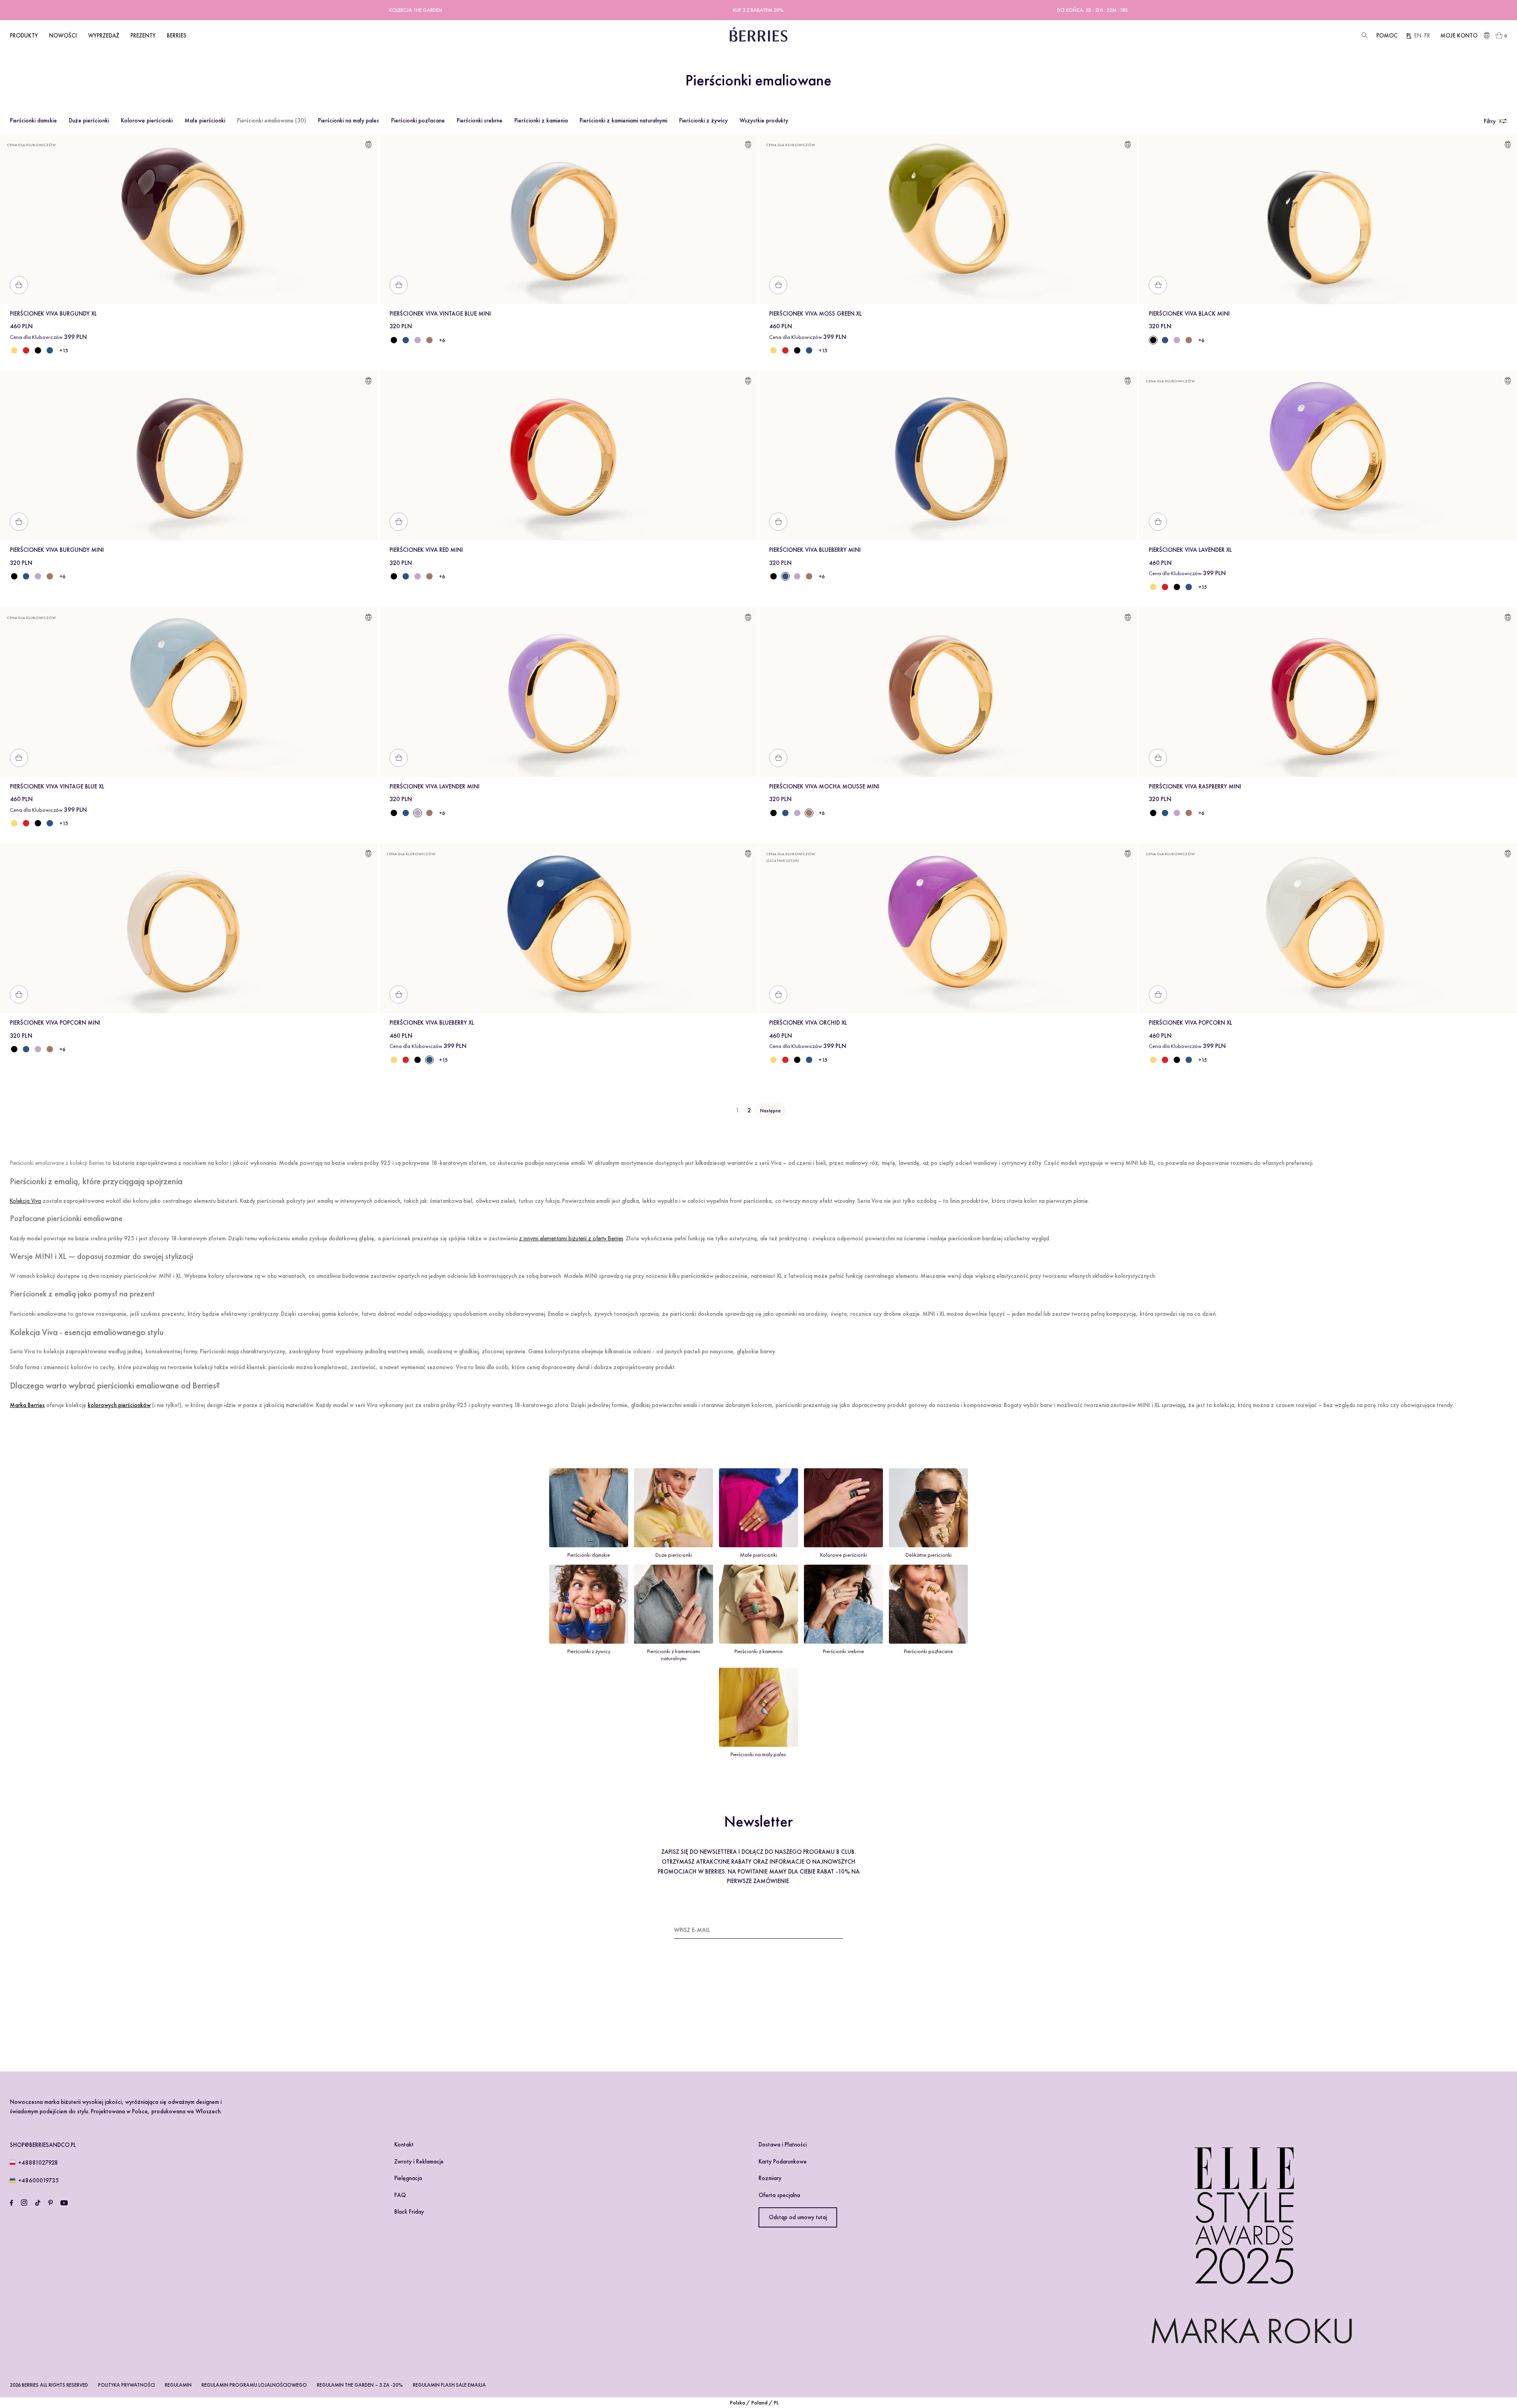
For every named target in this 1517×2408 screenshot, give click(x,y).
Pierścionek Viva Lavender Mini (435, 786)
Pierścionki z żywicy (703, 120)
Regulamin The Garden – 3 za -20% (360, 2385)
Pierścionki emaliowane (272, 120)
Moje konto (1459, 36)
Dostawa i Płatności (783, 2145)
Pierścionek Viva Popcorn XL (1190, 1023)
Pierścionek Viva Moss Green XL (815, 314)
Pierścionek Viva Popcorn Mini (55, 1023)
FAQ (400, 2195)
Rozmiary (770, 2178)
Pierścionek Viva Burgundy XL (53, 314)
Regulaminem (697, 2015)
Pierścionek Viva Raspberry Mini (1195, 786)
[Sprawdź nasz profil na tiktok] (38, 2203)
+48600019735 (39, 2180)
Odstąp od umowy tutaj (798, 2217)
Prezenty (143, 36)
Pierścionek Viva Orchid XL (808, 1023)
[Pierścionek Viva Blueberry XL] (50, 350)
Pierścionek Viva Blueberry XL (432, 1023)
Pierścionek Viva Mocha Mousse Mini (824, 786)
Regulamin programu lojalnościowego (254, 2385)
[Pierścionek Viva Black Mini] (394, 340)
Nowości (63, 36)
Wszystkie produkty (764, 120)
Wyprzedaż (104, 36)
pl (1409, 36)
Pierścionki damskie (33, 120)
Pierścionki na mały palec (349, 120)
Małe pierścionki (205, 120)
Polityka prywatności (126, 2385)
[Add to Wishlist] (368, 146)
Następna (770, 1111)
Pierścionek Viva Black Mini (1189, 314)
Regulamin (178, 2385)
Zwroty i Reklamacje (419, 2162)
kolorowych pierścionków (119, 1405)
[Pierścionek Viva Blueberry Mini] (406, 340)
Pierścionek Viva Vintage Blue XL (57, 786)
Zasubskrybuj (823, 1930)
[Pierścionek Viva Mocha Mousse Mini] (429, 340)
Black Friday (409, 2212)
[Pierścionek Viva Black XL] (38, 350)
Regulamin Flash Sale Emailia (449, 2385)
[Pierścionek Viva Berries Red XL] (26, 350)
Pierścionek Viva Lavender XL (1190, 550)
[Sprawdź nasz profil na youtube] (64, 2203)
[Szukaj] (1364, 36)
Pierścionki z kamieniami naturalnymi (623, 120)
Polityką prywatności (743, 2015)
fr (1427, 36)
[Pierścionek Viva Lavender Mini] (418, 340)
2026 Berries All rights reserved (49, 2385)
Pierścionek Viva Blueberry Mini (815, 550)
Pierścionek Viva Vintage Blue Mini (440, 314)
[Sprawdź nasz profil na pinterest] (51, 2203)
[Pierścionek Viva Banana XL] (14, 350)
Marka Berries (27, 1405)
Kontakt (404, 2145)
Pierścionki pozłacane (418, 120)
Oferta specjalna (779, 2195)
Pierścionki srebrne (480, 120)
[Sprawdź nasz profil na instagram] (24, 2203)
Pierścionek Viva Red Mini (426, 550)
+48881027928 (38, 2163)
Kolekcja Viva (25, 1201)
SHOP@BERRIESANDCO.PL (43, 2145)
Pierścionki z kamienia (541, 120)
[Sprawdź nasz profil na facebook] (11, 2203)
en (1418, 36)
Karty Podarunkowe (783, 2162)
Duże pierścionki (89, 120)
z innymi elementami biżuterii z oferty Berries (571, 1238)
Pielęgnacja (408, 2178)
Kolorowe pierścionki (147, 120)
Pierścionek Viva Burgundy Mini (57, 550)
